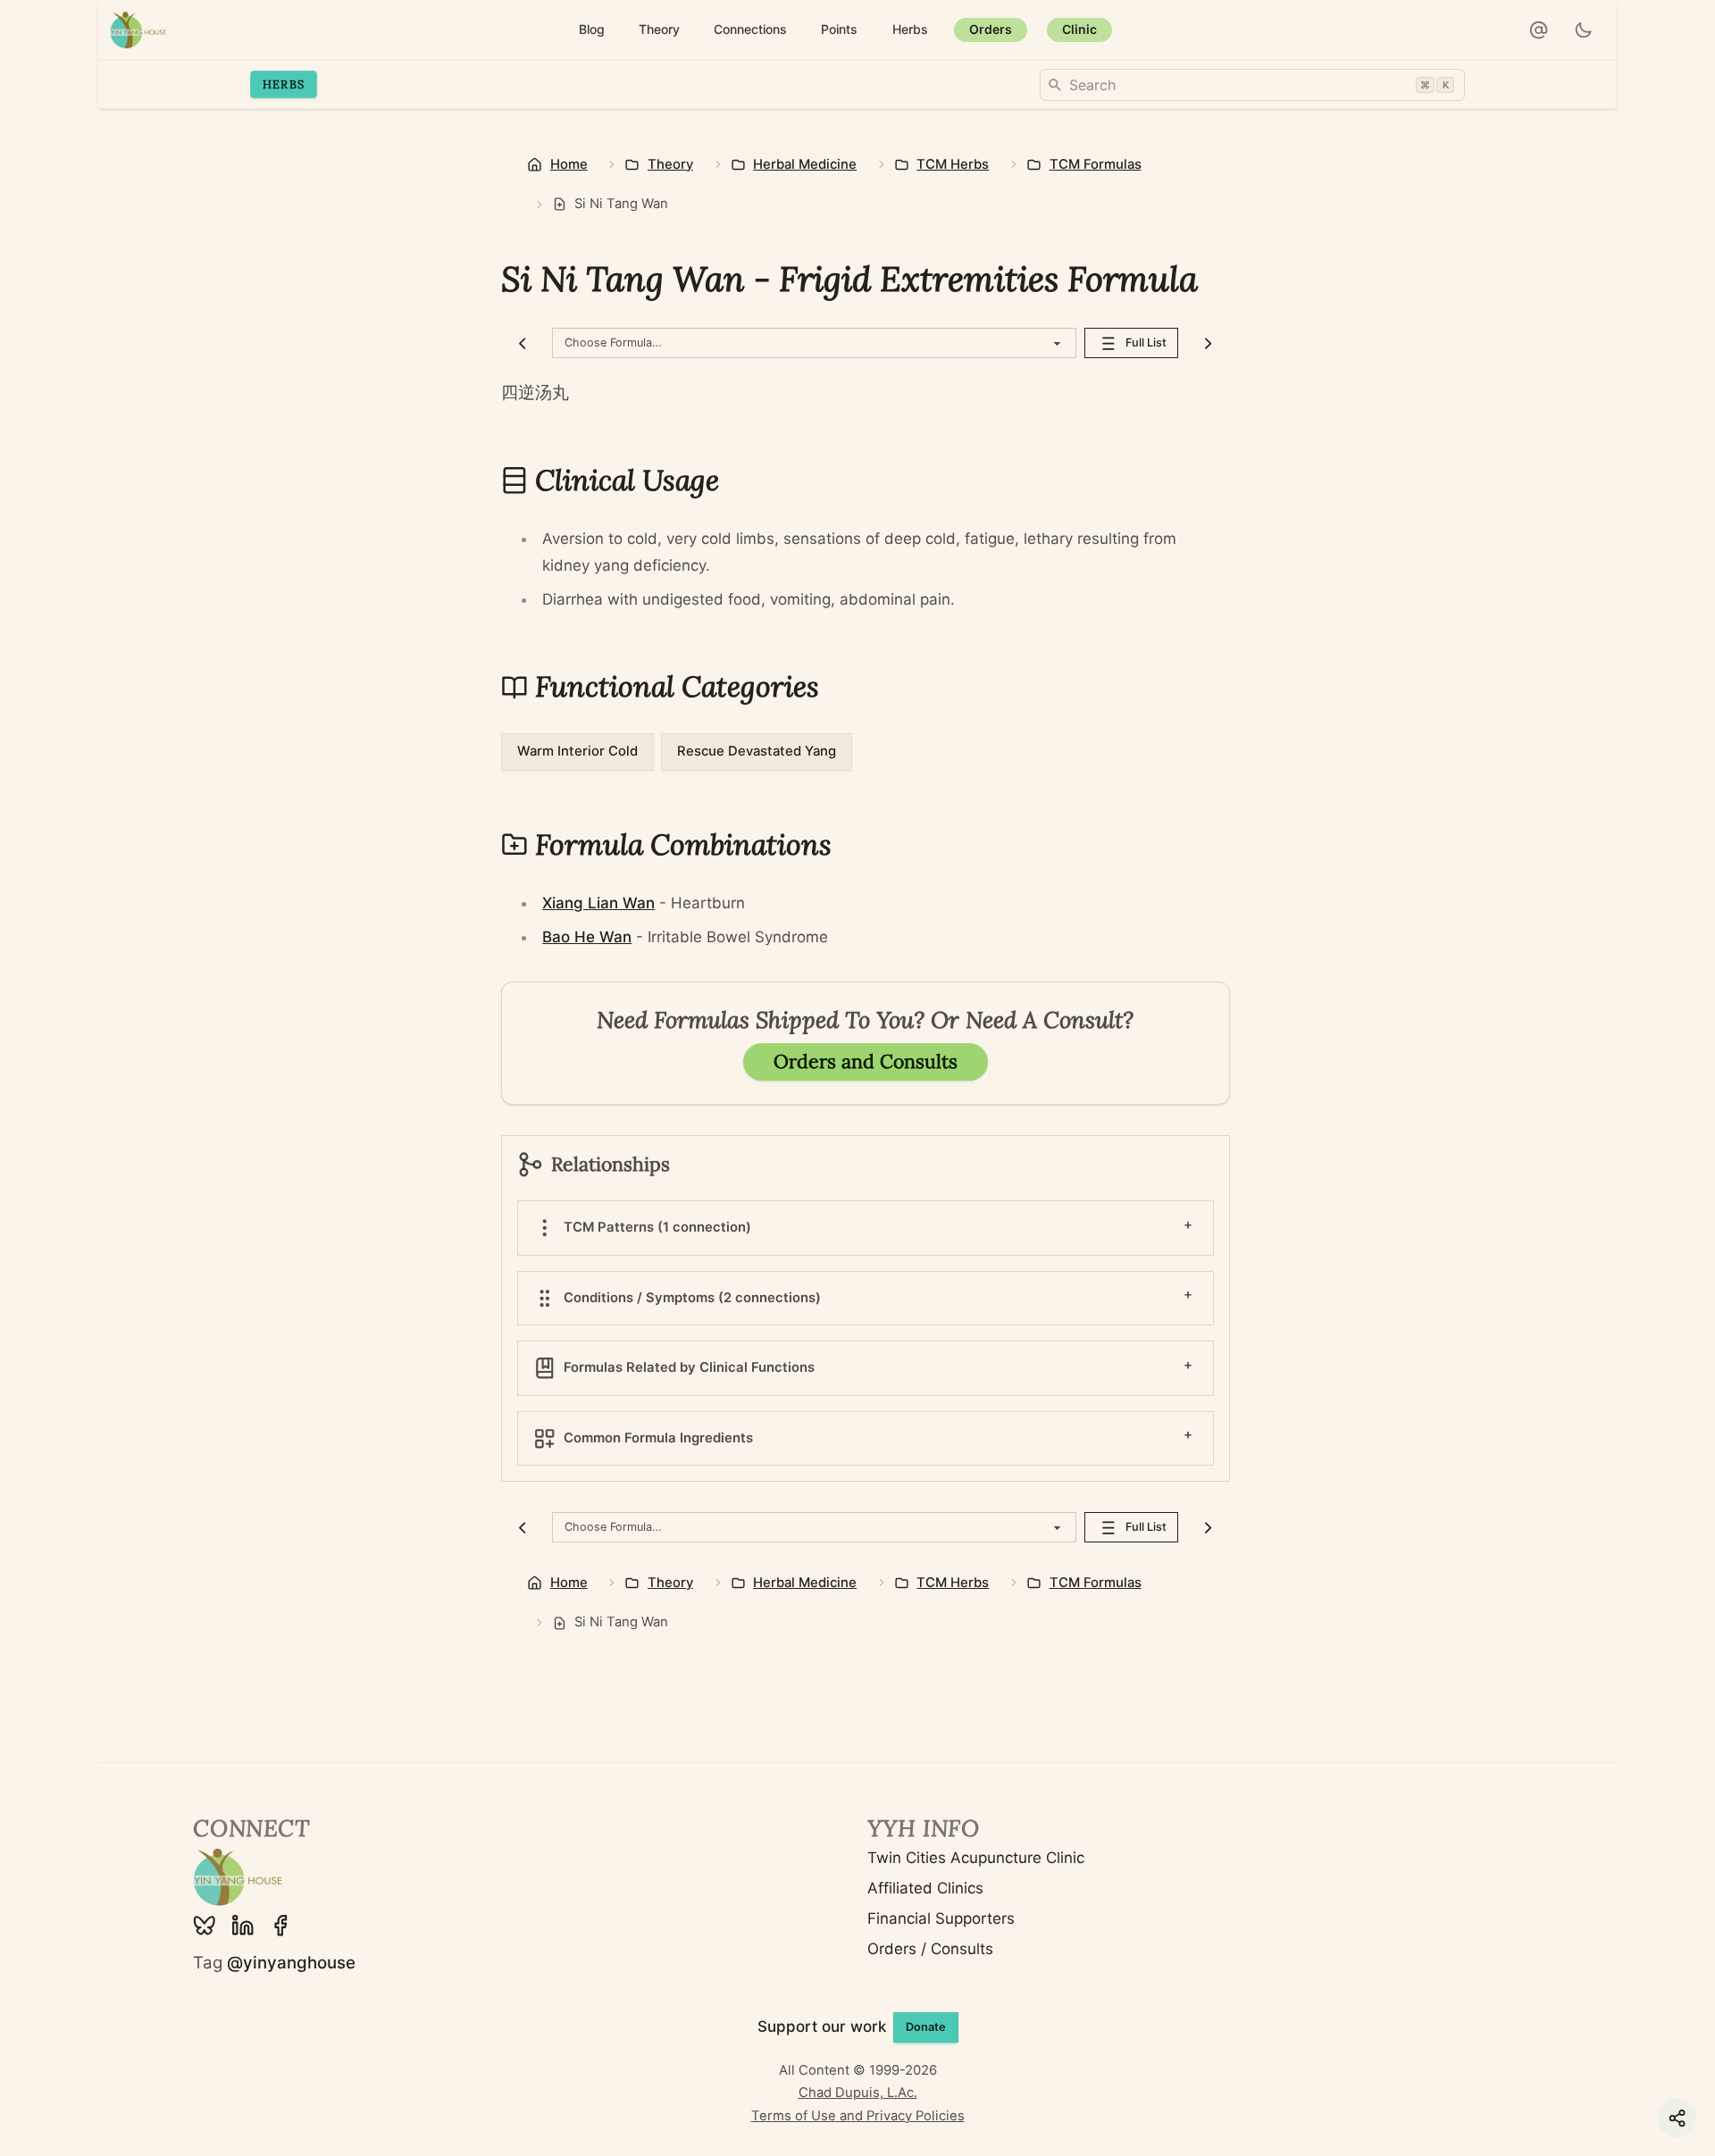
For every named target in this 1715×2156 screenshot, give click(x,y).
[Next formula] (1208, 343)
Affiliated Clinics (925, 1888)
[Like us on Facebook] (280, 1926)
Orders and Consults (866, 1061)
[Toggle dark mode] (1584, 30)
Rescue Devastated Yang (757, 751)
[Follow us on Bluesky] (205, 1926)
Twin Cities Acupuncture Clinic (976, 1858)
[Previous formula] (523, 343)
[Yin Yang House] (138, 30)
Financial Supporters (941, 1918)
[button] (1539, 30)
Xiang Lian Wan (598, 903)
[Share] (1677, 2118)
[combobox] (1252, 85)
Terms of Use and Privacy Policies (858, 2116)
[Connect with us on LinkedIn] (243, 1926)
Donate (926, 2027)
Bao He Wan (587, 937)
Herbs (284, 84)
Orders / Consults (930, 1949)
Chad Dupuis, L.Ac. (858, 2093)
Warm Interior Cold (577, 751)
